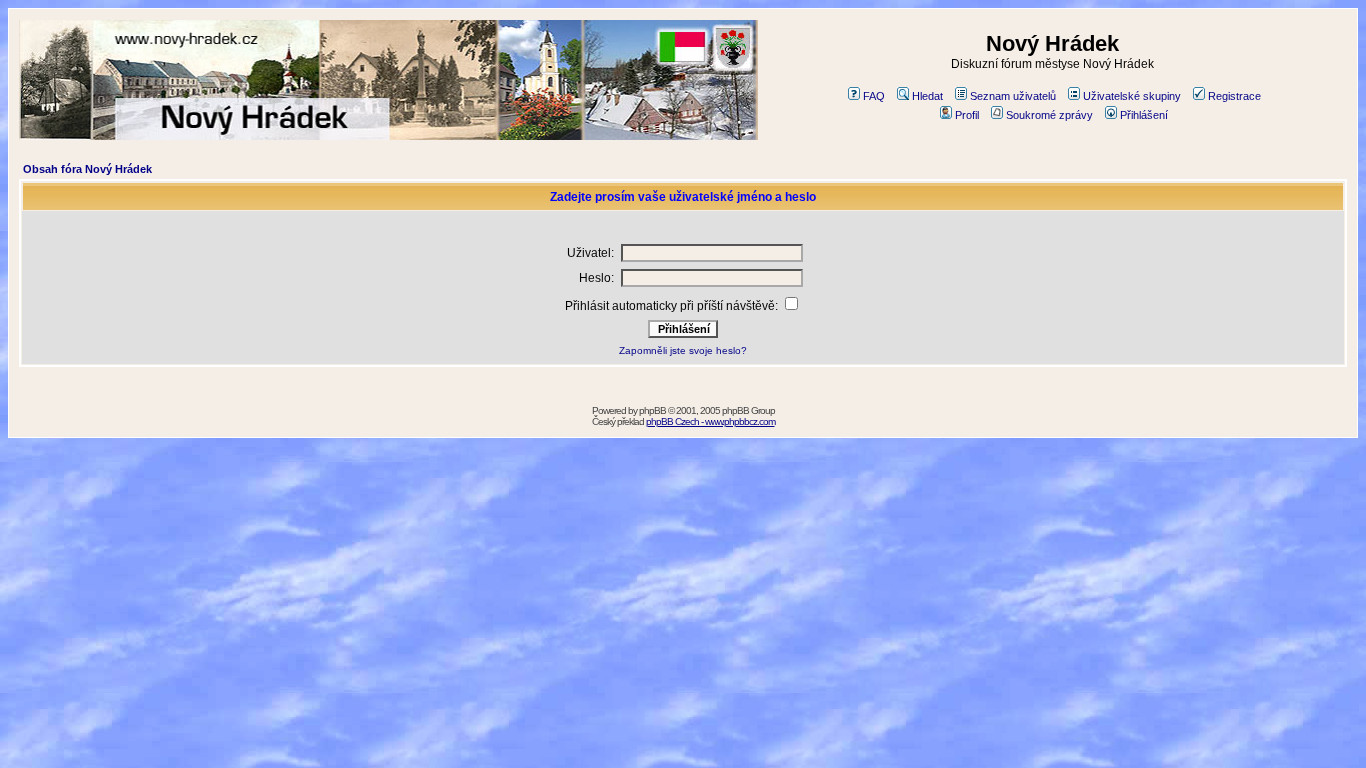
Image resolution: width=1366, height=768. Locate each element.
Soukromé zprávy (1049, 115)
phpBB (652, 410)
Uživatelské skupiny (1132, 96)
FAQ (874, 96)
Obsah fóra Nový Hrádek (87, 169)
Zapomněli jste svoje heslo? (683, 350)
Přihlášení (1144, 115)
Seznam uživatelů (1013, 96)
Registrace (1234, 96)
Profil (967, 115)
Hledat (927, 96)
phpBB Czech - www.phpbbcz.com (710, 421)
